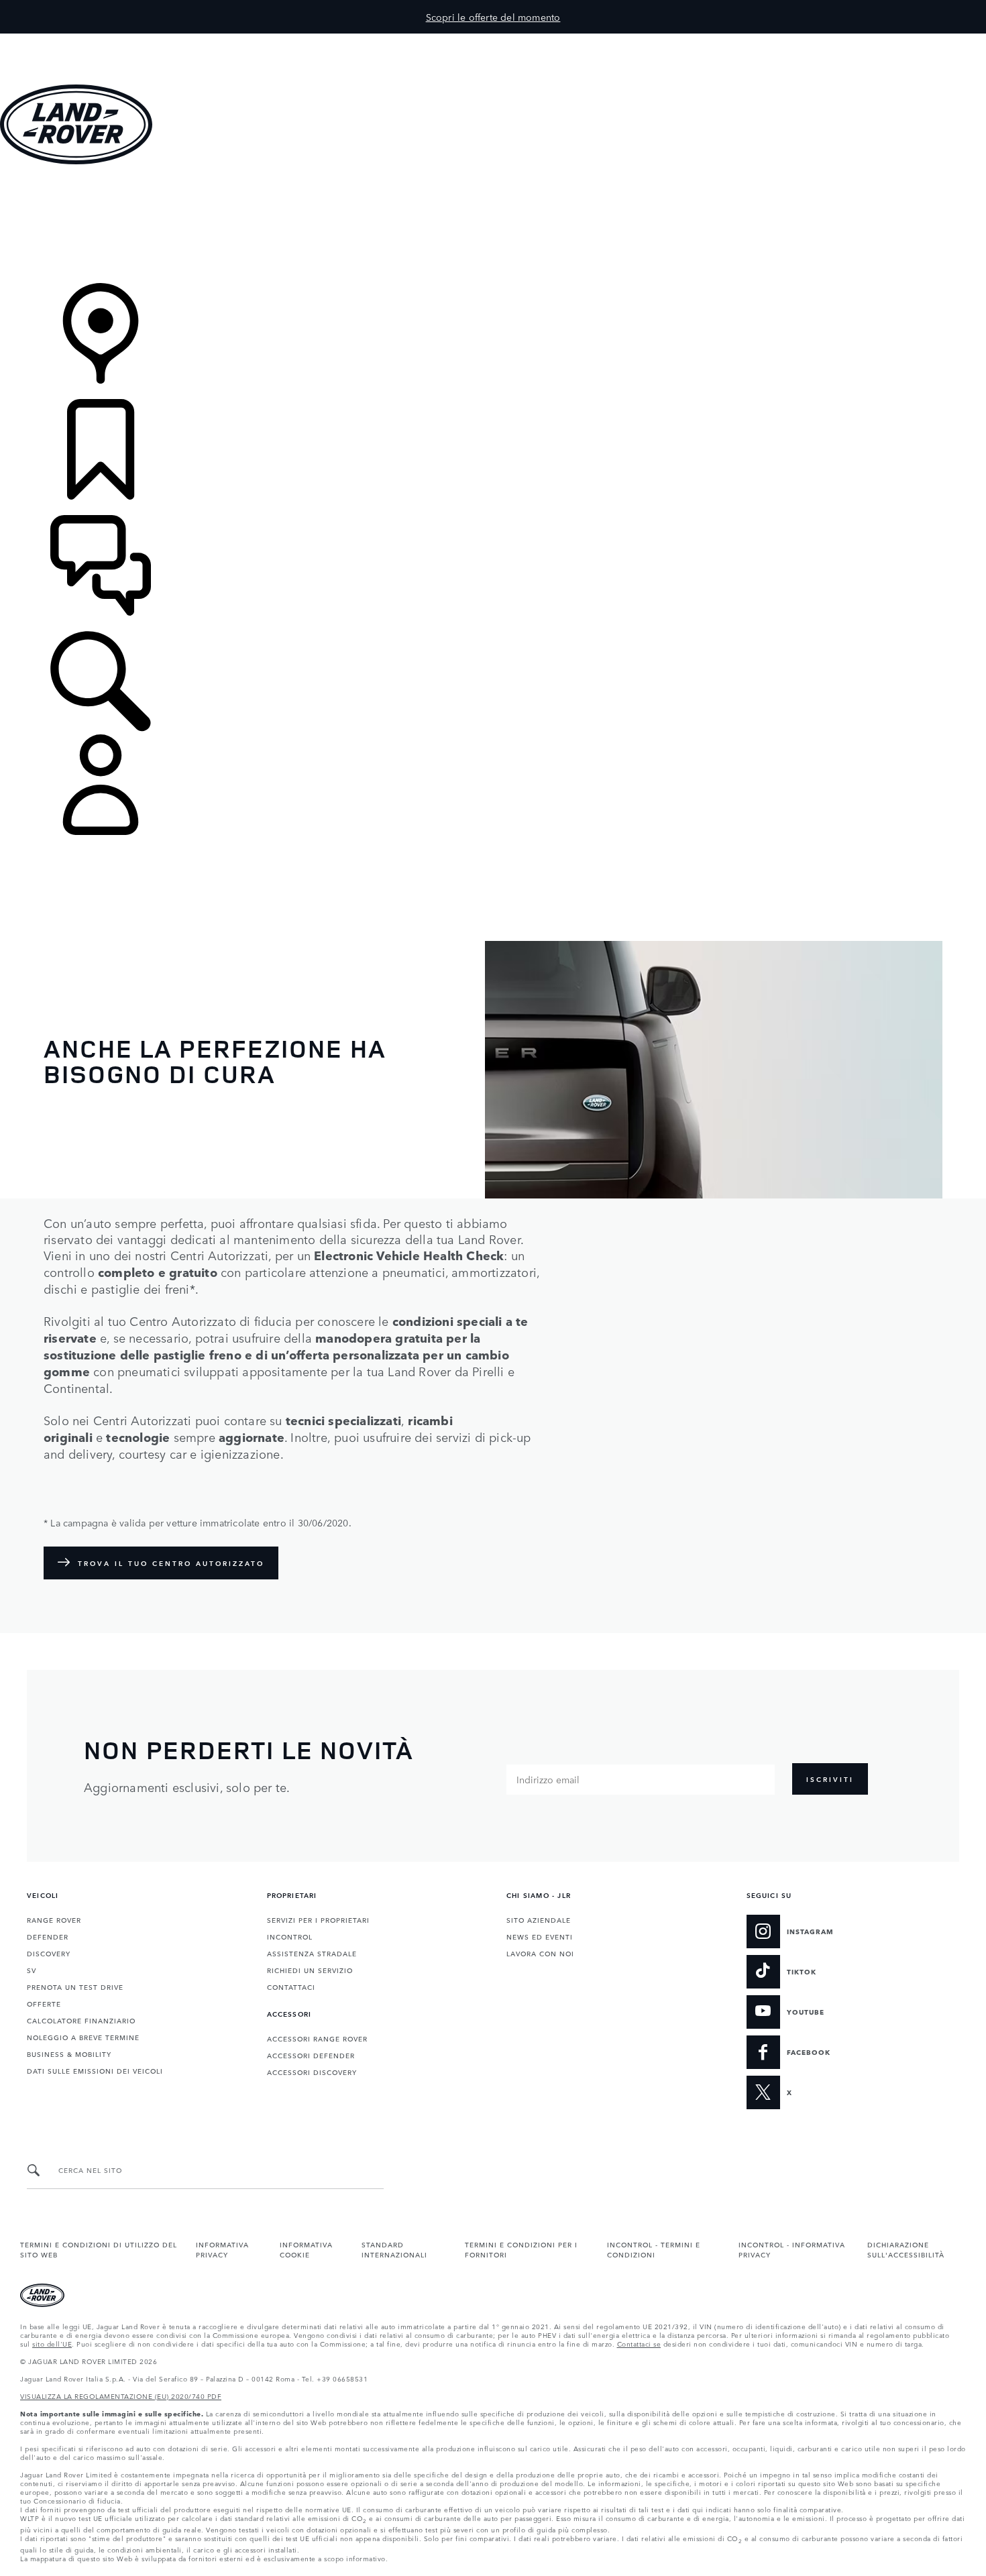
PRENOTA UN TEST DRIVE (75, 1986)
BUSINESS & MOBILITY (69, 2054)
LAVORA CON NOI (540, 1953)
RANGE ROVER (54, 1919)
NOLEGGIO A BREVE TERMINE (83, 2037)
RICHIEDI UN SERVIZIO (310, 1970)
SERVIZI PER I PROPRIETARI (318, 1919)
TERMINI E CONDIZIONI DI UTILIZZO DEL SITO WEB (99, 2249)
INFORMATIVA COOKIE (306, 2249)
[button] (493, 40)
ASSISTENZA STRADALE (312, 1953)
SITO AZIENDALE (539, 1919)
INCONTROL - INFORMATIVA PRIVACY (792, 2249)
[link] (493, 225)
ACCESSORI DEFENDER (311, 2055)
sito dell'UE (52, 2343)
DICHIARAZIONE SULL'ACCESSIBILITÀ (906, 2249)
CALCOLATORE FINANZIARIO (81, 2020)
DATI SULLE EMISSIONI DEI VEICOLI (95, 2070)
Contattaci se (639, 2343)
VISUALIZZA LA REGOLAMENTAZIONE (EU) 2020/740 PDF (121, 2396)
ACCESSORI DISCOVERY (312, 2072)
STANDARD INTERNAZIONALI (394, 2249)
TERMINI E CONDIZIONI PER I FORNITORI (521, 2249)
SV (32, 1970)
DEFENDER (48, 1936)
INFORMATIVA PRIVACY (222, 2249)
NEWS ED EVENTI (540, 1936)
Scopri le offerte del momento (493, 17)
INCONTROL (290, 1936)
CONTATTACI (291, 1986)
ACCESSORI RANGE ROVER (317, 2038)
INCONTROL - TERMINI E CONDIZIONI (654, 2249)
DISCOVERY (49, 1953)
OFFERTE (44, 2003)
